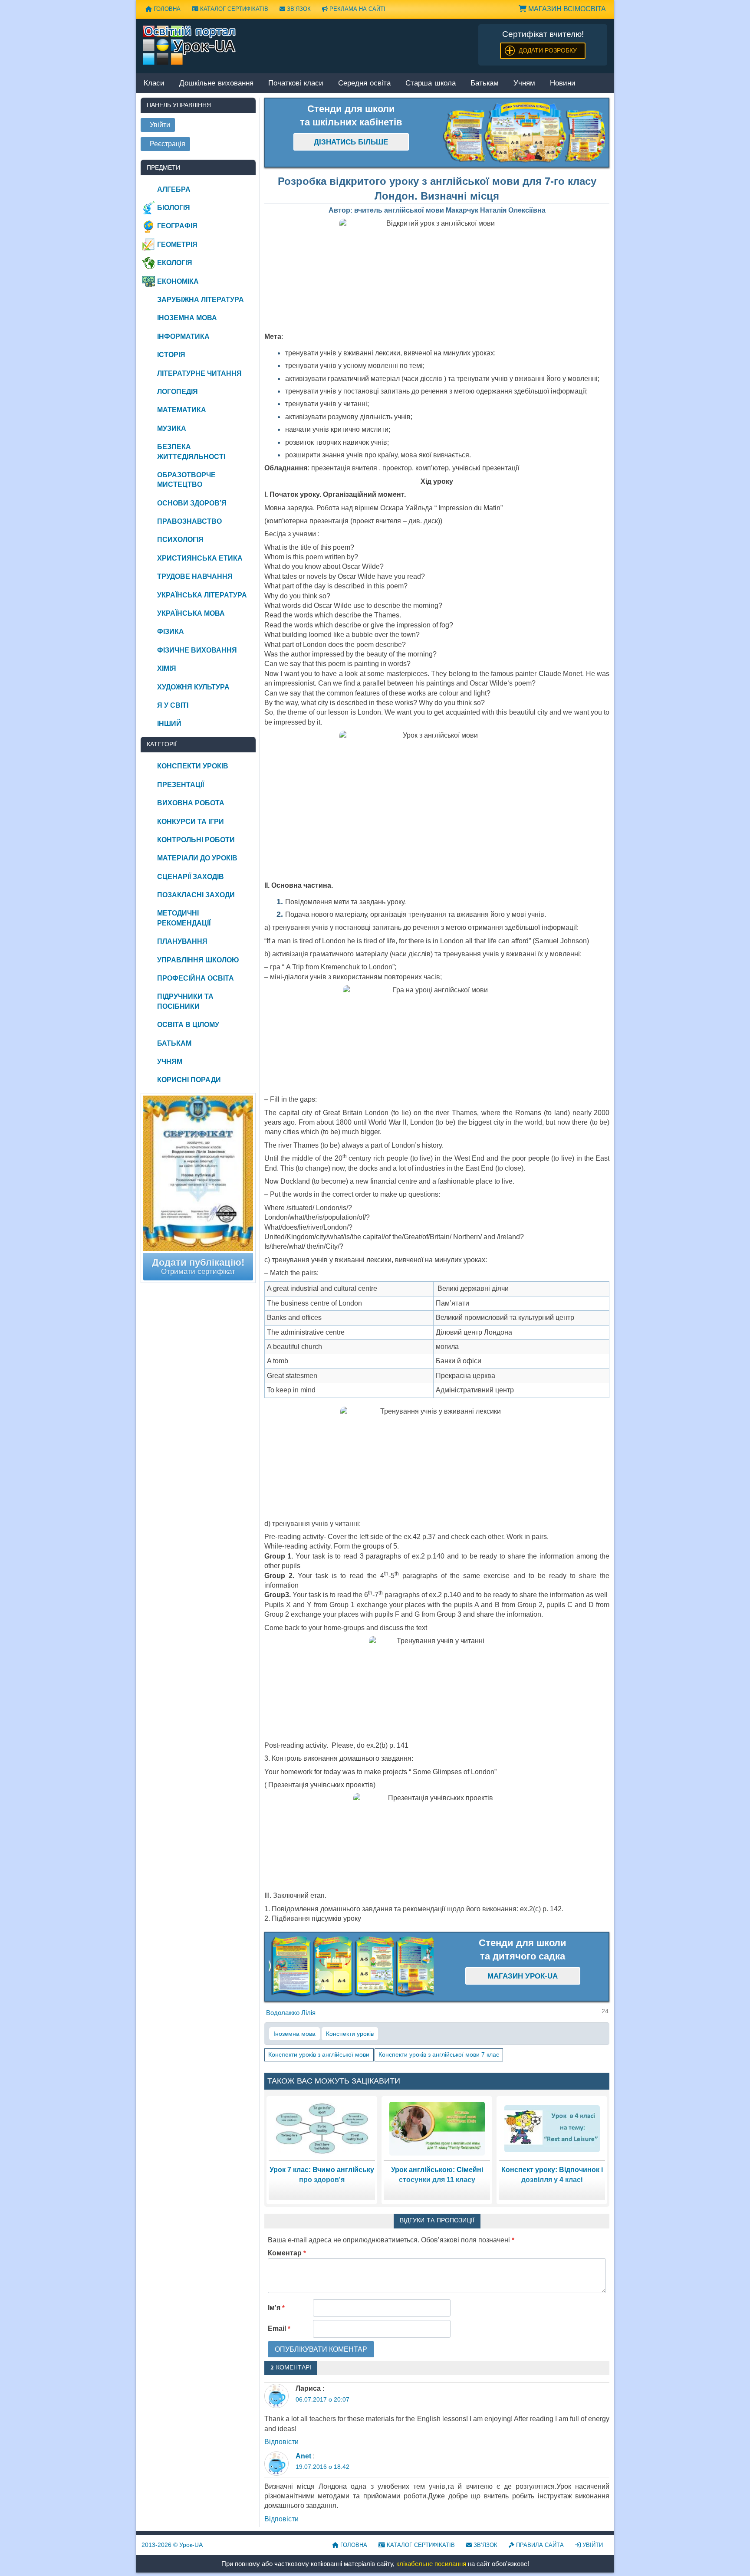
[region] (523, 133)
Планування (182, 941)
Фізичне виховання (197, 650)
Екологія (175, 263)
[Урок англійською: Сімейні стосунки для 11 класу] (437, 2128)
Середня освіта (364, 84)
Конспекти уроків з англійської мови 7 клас (439, 2054)
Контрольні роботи (196, 840)
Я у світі (173, 705)
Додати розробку (548, 50)
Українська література (202, 595)
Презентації (181, 785)
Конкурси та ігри (191, 822)
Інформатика (183, 336)
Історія (171, 355)
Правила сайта (539, 2545)
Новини (563, 84)
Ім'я (276, 2308)
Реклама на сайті (357, 9)
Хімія (167, 668)
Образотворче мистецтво (186, 480)
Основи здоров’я (192, 503)
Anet (303, 2456)
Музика (172, 428)
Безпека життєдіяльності (191, 451)
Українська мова (191, 613)
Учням (524, 84)
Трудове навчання (195, 576)
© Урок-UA (172, 2545)
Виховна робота (191, 803)
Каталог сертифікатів (233, 9)
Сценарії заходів (191, 877)
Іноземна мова (294, 2034)
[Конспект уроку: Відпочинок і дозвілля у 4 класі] (552, 2128)
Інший (169, 724)
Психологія (180, 540)
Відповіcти (281, 2442)
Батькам (485, 84)
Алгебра (174, 189)
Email (279, 2328)
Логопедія (178, 392)
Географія (177, 226)
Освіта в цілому (188, 1025)
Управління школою (198, 960)
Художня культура (193, 687)
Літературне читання (199, 373)
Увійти (592, 2545)
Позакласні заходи (196, 895)
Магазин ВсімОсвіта (566, 9)
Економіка (178, 281)
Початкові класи (296, 84)
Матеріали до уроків (197, 858)
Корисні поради (189, 1080)
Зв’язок (298, 9)
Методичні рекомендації (184, 918)
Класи (154, 84)
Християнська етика (200, 558)
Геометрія (177, 244)
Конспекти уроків (350, 2034)
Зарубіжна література (201, 300)
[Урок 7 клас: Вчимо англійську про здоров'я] (322, 2128)
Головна (166, 9)
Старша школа (431, 84)
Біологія (174, 208)
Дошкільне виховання (216, 84)
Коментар (287, 2253)
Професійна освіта (196, 978)
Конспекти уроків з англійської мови (319, 2054)
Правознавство (189, 521)
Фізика (171, 632)
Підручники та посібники (185, 1001)
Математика (182, 410)
